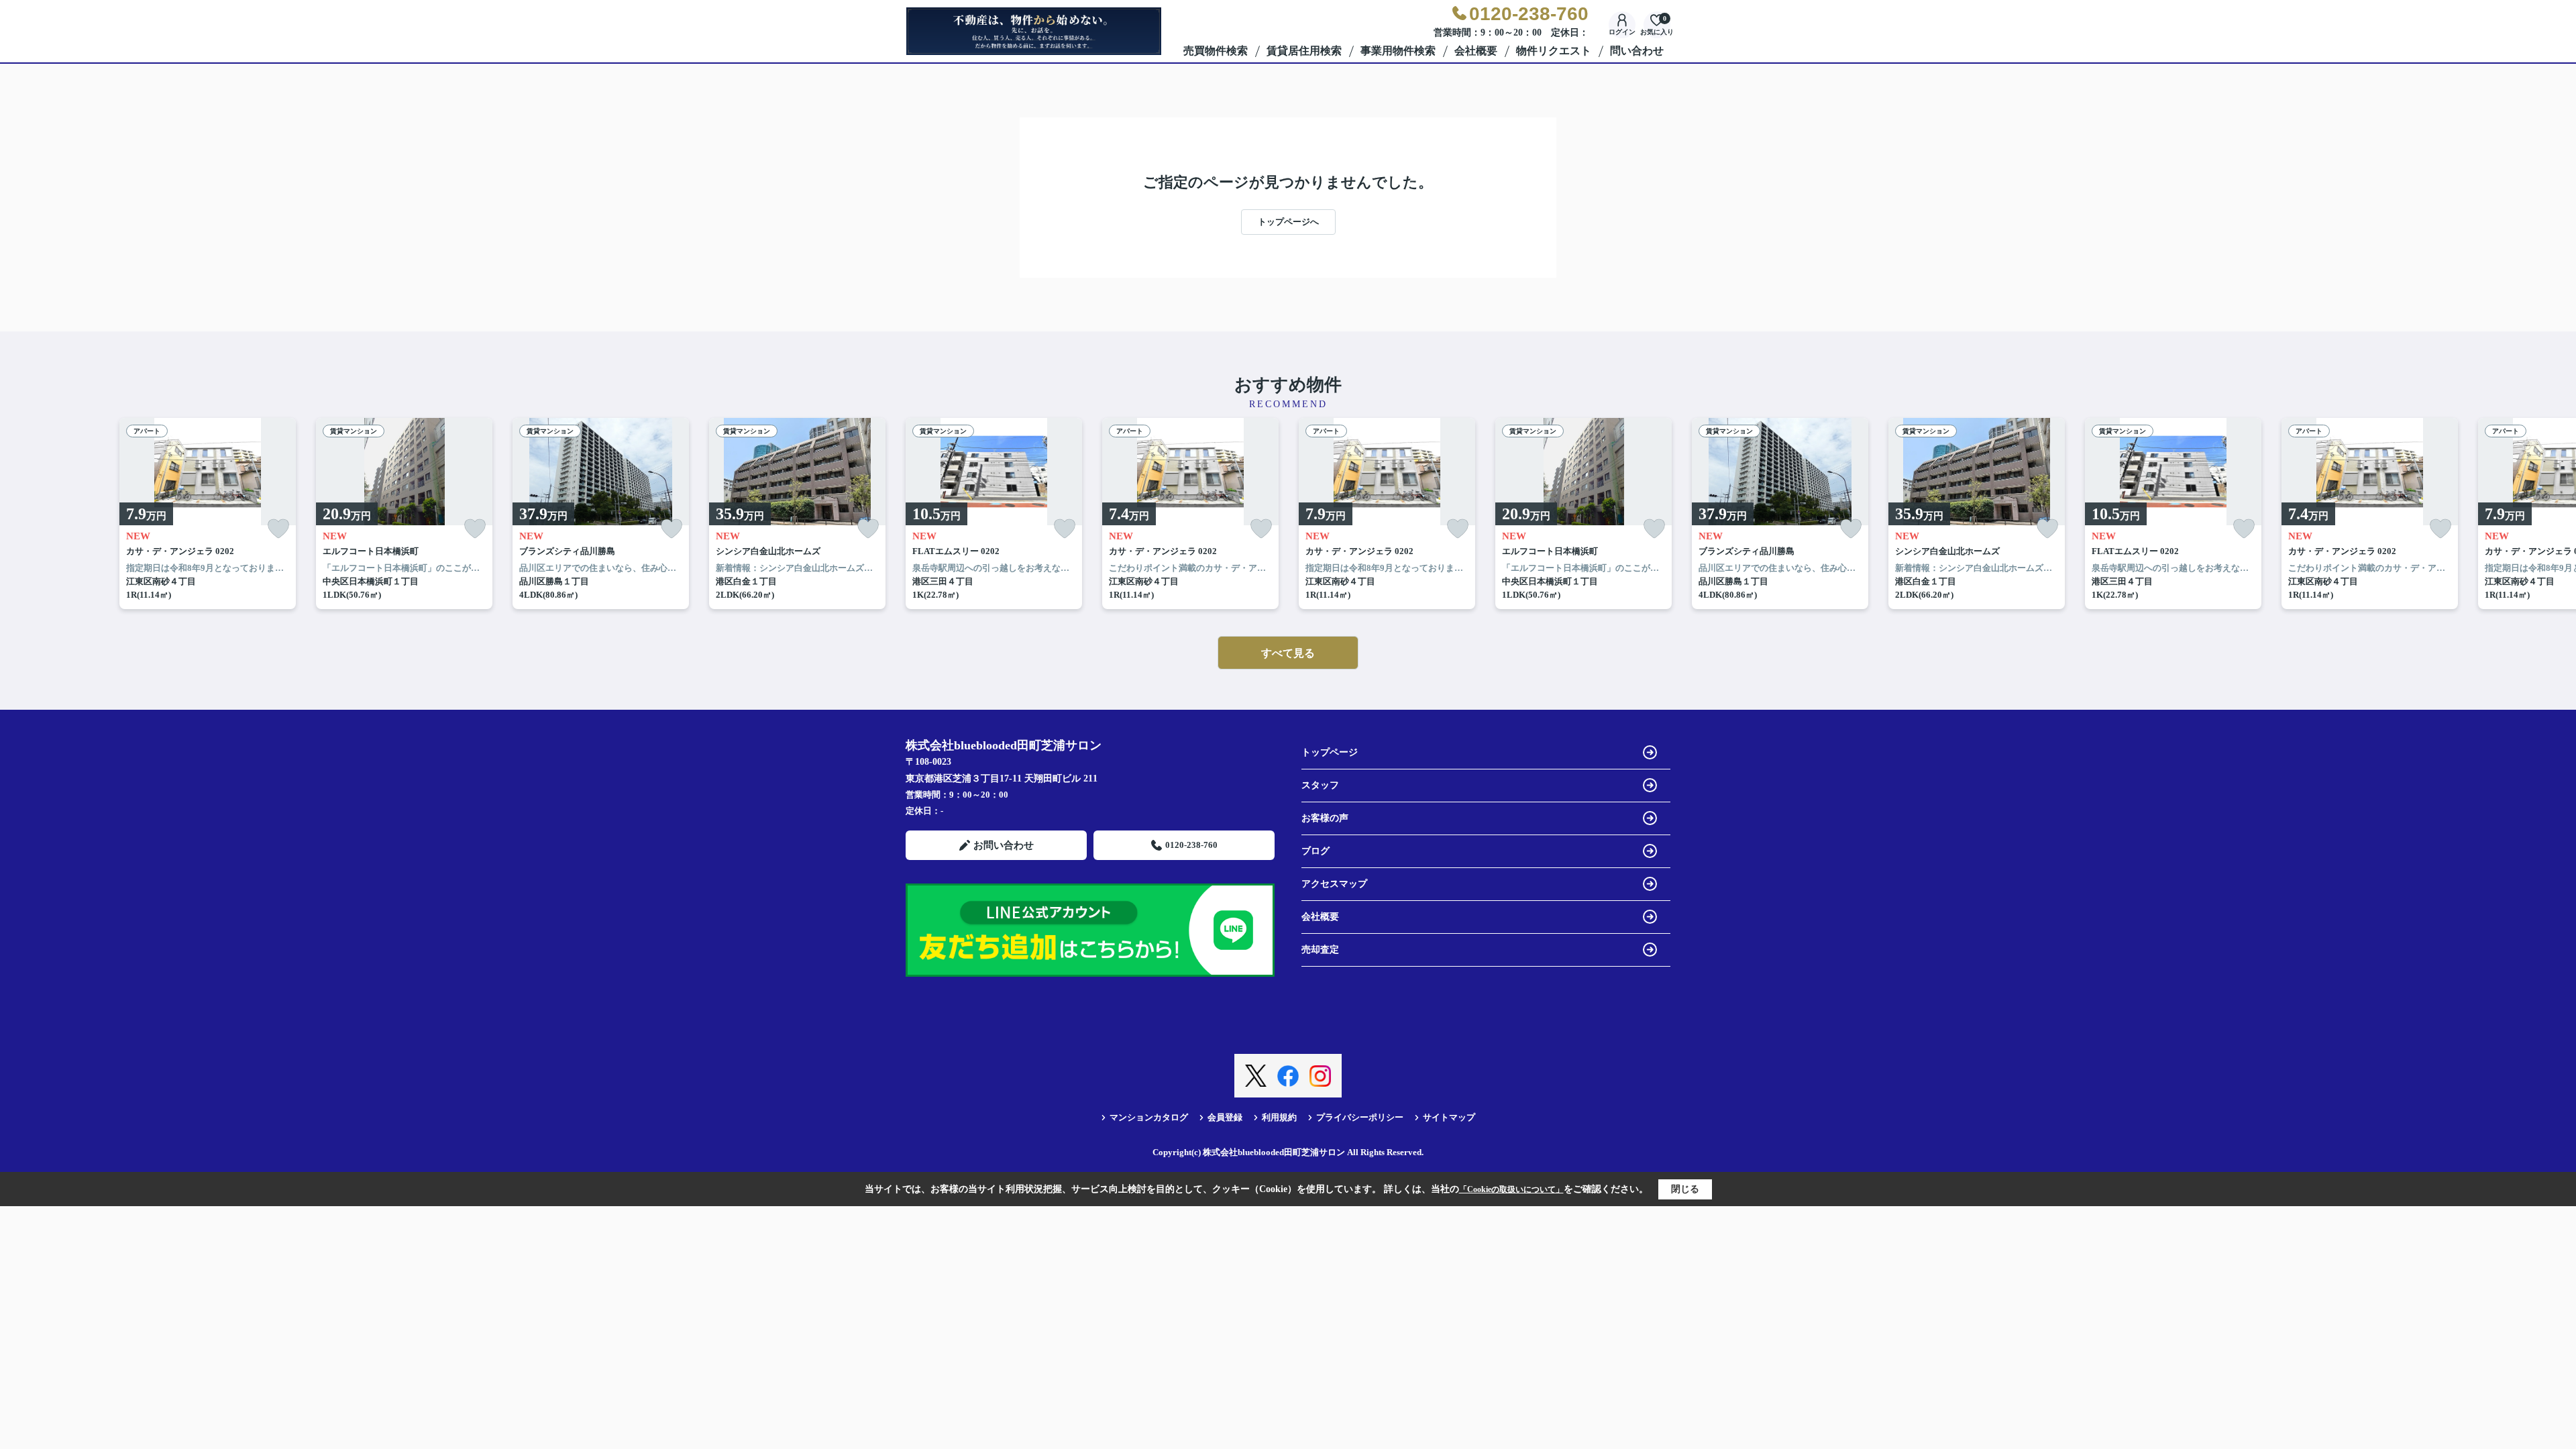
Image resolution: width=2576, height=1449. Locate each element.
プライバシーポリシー (1360, 1117)
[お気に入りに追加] (278, 529)
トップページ (1330, 752)
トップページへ (1288, 222)
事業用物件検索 (1398, 51)
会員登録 (1225, 1117)
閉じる (1685, 1189)
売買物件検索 (1216, 51)
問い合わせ (1637, 51)
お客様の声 (1325, 818)
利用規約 (1279, 1117)
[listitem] (994, 514)
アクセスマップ (1334, 884)
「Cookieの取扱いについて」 (1511, 1189)
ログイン (1622, 32)
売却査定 (1320, 950)
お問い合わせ (1004, 845)
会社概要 (1476, 51)
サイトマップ (1449, 1117)
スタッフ (1320, 785)
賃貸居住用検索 (1304, 51)
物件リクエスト (1554, 51)
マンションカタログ (1149, 1117)
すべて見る (1288, 653)
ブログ (1316, 851)
